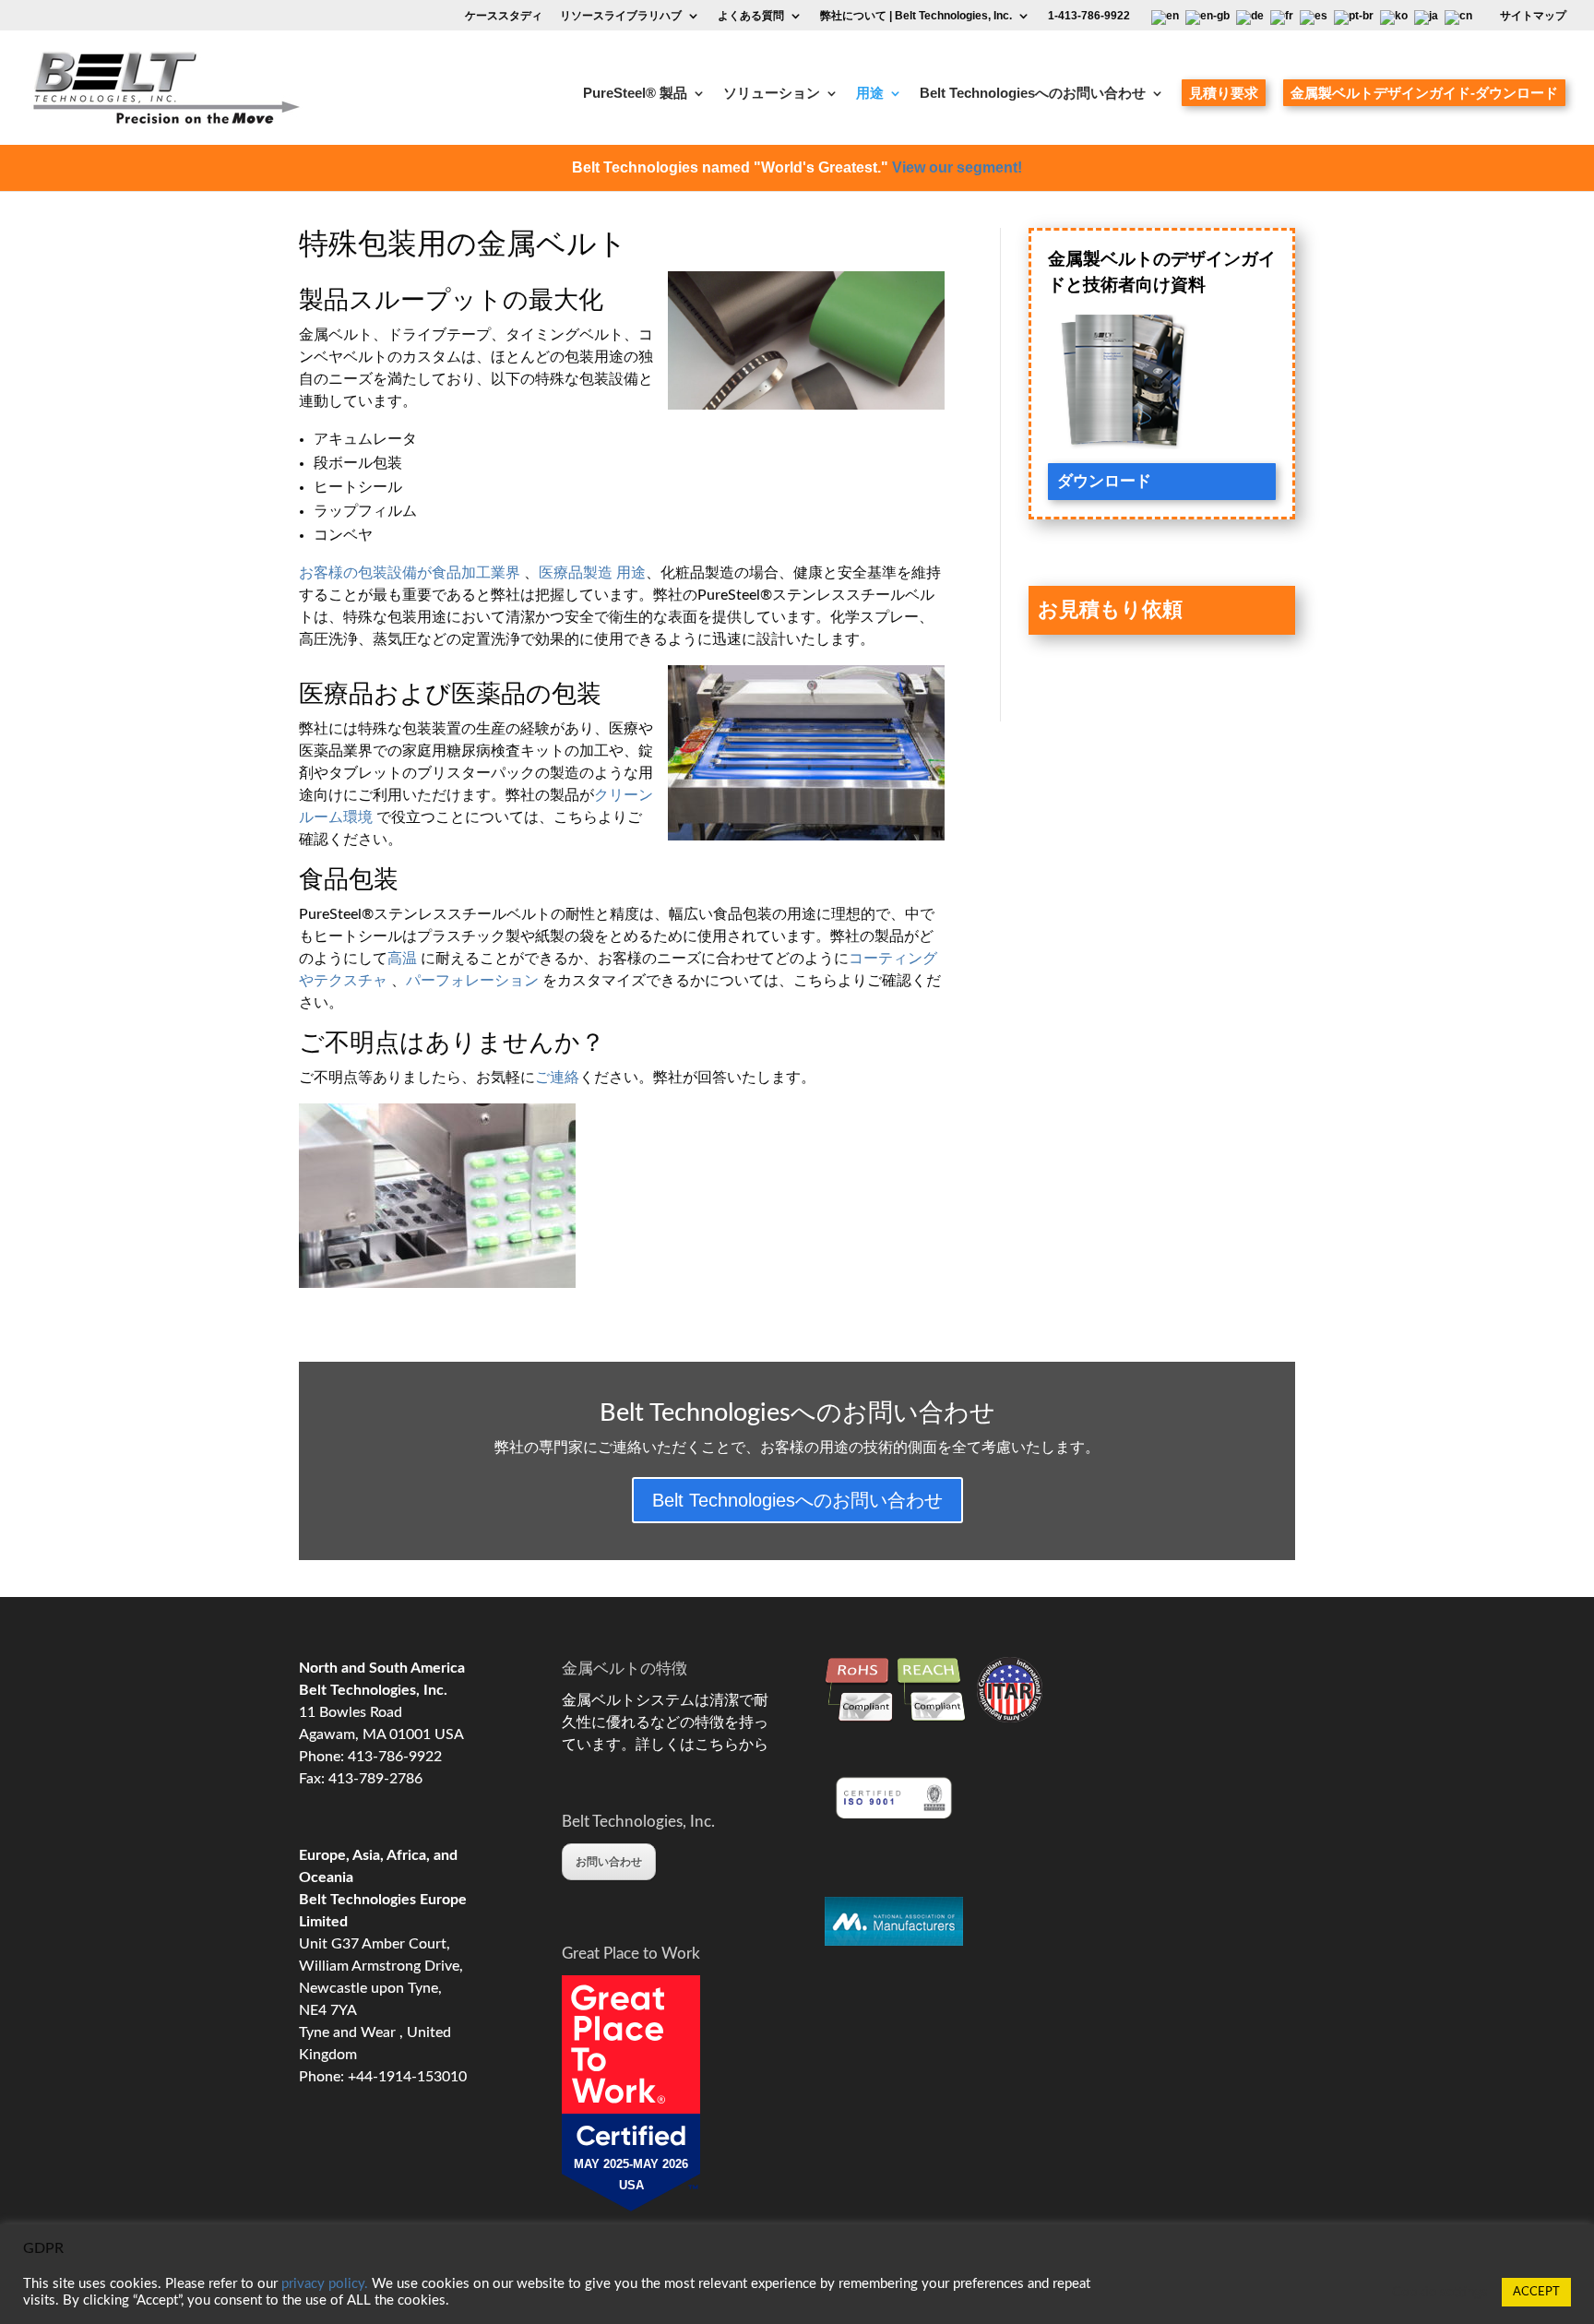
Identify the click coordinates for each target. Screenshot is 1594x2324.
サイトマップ (1533, 16)
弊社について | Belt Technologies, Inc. (916, 16)
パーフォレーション (472, 981)
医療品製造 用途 (592, 573)
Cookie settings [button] (1440, 2292)
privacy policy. (325, 2284)
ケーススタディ (504, 16)
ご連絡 (557, 1078)
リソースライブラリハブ (621, 16)
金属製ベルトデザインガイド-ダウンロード (1424, 93)
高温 (402, 959)
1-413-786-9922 (1089, 16)
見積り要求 (1224, 93)
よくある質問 (751, 16)
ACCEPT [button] (1536, 2292)
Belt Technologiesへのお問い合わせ (1033, 94)
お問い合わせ (609, 1862)
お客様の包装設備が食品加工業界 (410, 573)
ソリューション (772, 94)
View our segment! (957, 167)
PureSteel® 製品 (635, 94)
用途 (870, 94)
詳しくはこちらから (702, 1745)
